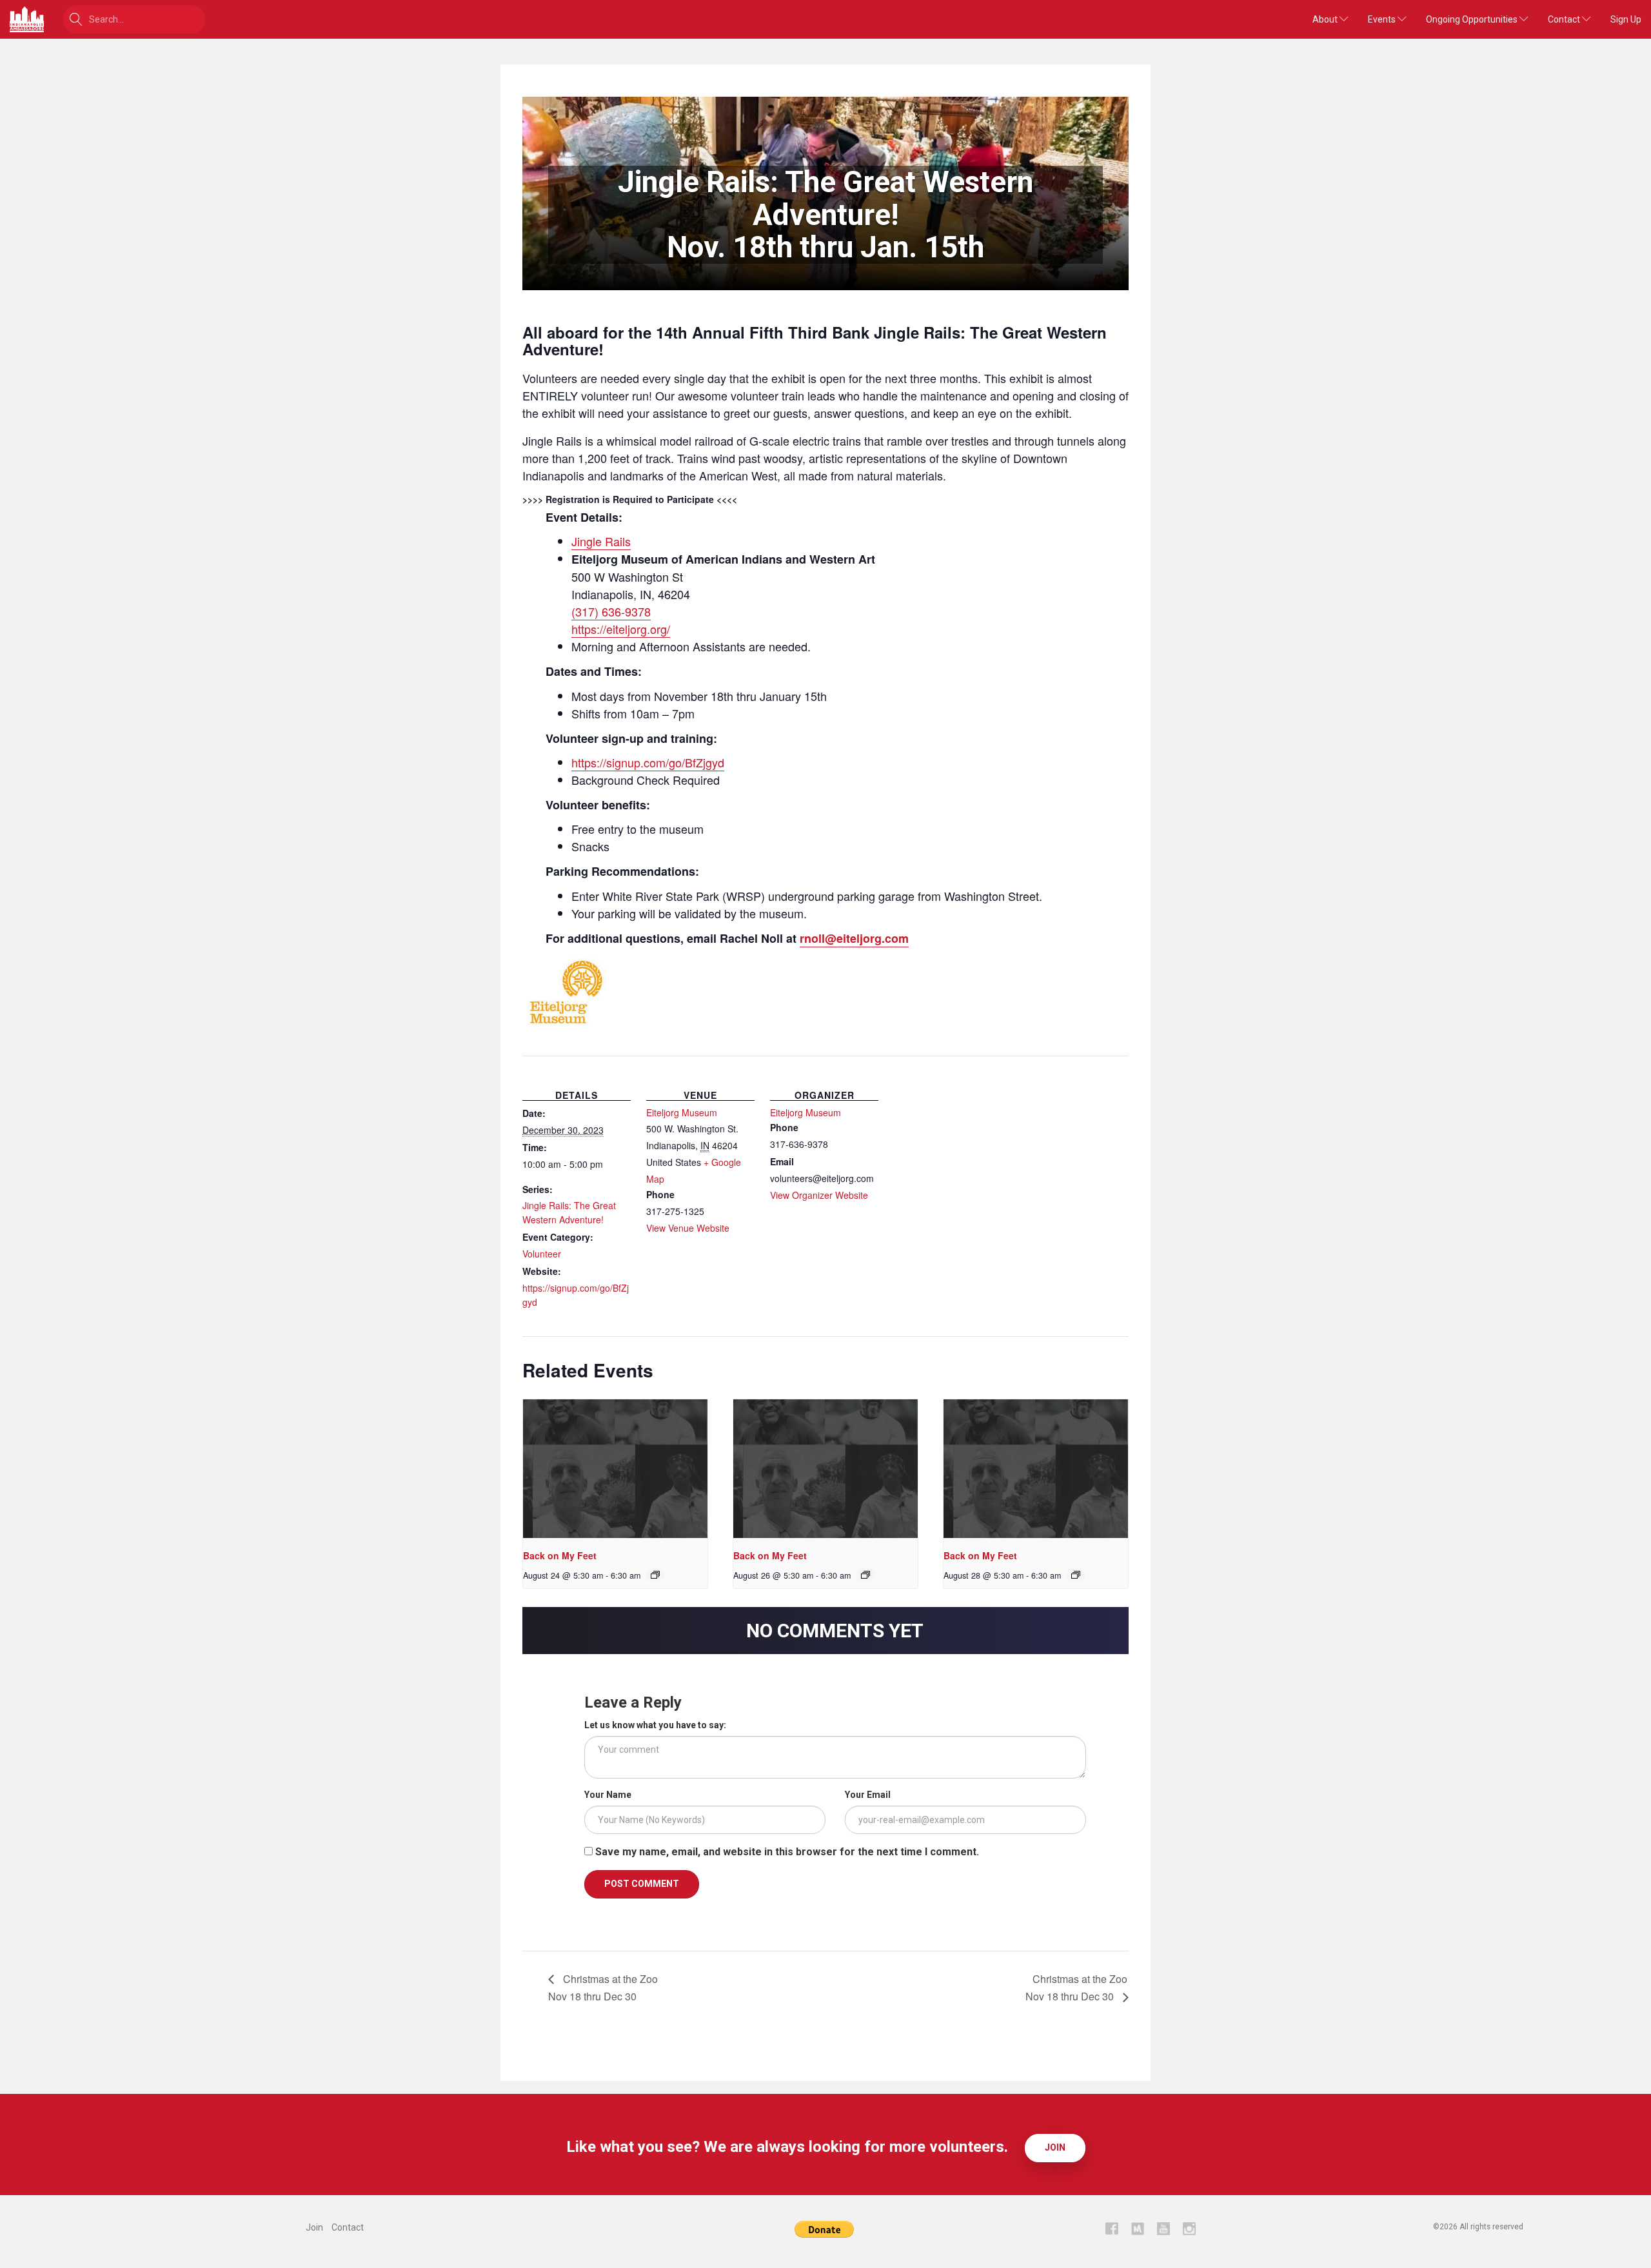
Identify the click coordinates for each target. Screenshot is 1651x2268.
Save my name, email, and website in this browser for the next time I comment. (787, 1852)
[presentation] (615, 1469)
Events (1383, 19)
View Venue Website (688, 1228)
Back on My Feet (560, 1555)
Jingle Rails (601, 541)
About (1326, 19)
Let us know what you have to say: (655, 1725)
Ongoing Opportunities (1473, 19)
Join (1055, 2147)
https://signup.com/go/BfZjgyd (648, 762)
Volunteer (542, 1254)
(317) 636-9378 (611, 611)
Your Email (868, 1795)
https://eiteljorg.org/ (621, 629)
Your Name (608, 1795)
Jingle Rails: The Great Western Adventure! (569, 1212)
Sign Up (1626, 19)
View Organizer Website (819, 1195)
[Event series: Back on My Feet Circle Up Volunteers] (655, 1575)
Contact (1565, 19)
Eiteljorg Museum (682, 1112)
